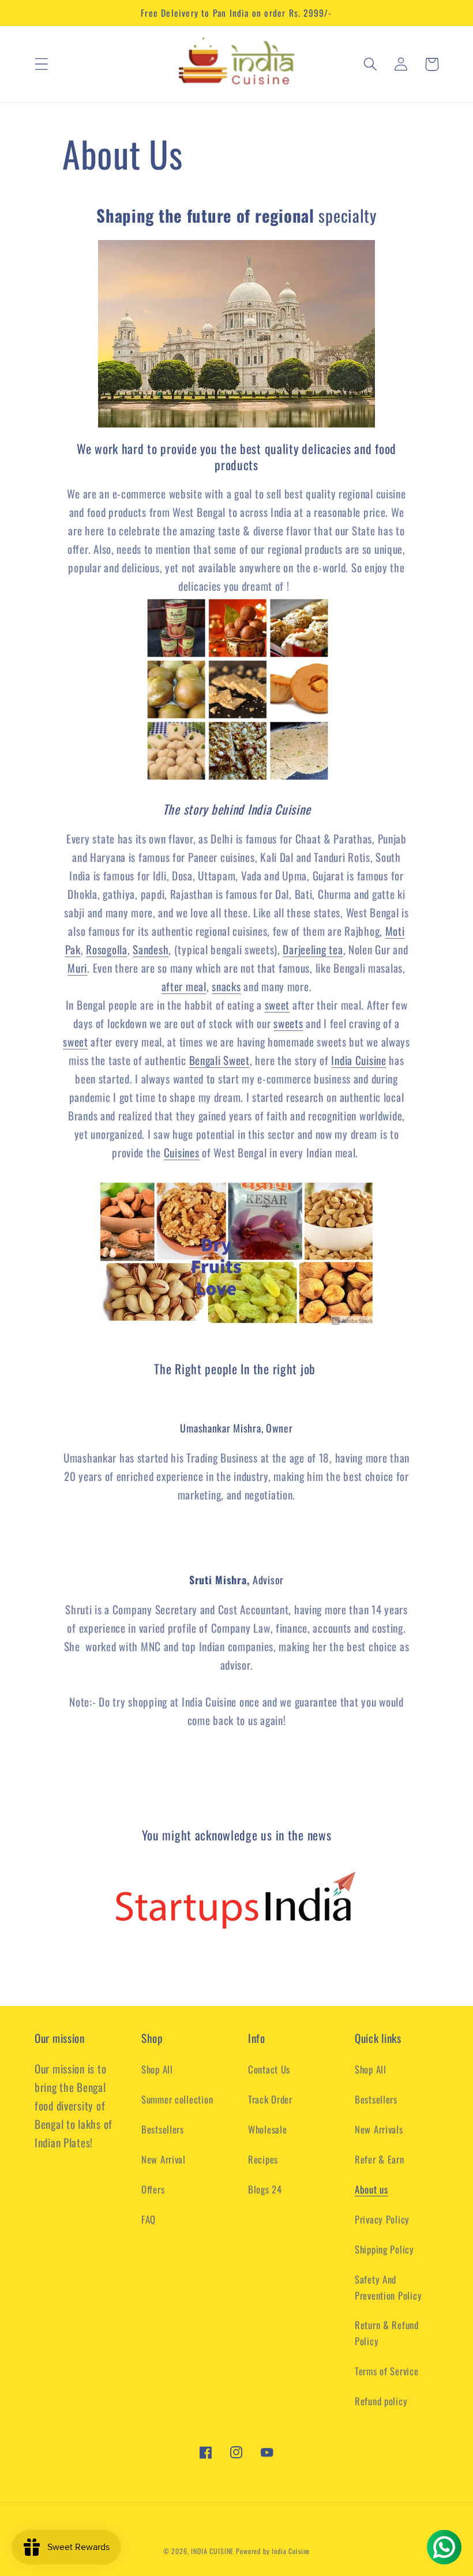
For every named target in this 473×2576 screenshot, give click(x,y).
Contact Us (269, 2069)
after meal (184, 986)
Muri (77, 968)
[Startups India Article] (236, 1902)
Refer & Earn (380, 2159)
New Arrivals (379, 2129)
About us (371, 2189)
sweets (288, 1023)
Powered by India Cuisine (273, 2551)
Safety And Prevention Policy (388, 2287)
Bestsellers (163, 2129)
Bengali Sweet (219, 1060)
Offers (153, 2189)
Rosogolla (106, 949)
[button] (42, 64)
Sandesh (151, 949)
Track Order (270, 2099)
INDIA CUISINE (212, 2551)
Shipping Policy (384, 2249)
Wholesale (267, 2129)
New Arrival (164, 2159)
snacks (226, 986)
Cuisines (182, 1152)
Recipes (263, 2159)
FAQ (149, 2219)
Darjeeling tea (313, 949)
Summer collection (177, 2099)
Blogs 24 (265, 2189)
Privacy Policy (382, 2219)
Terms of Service (387, 2371)
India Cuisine (358, 1060)
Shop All (157, 2069)
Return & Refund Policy (387, 2333)
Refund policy (381, 2401)
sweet (277, 1005)
